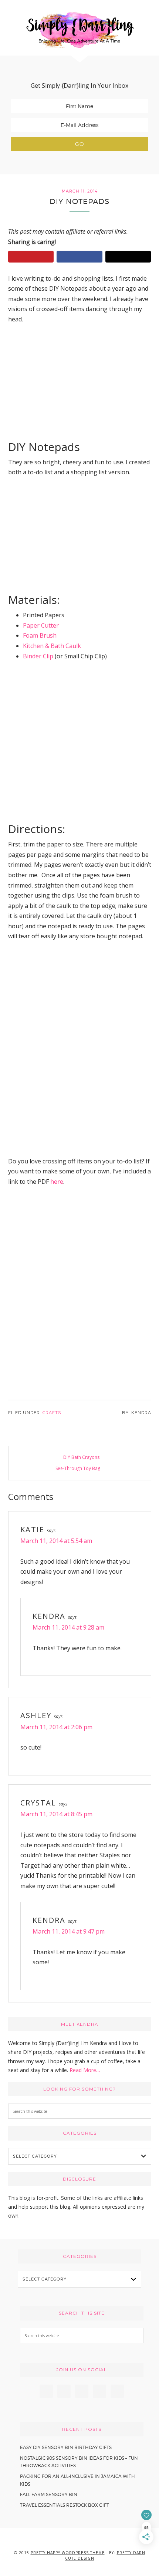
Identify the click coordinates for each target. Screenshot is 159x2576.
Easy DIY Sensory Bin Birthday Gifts (66, 2447)
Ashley (36, 1715)
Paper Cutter (41, 625)
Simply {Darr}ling (79, 30)
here (57, 1182)
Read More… (85, 2070)
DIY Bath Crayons (81, 1457)
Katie (32, 1529)
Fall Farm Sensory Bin (49, 2494)
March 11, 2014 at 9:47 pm (69, 1931)
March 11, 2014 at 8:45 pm (56, 1814)
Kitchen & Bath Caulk (52, 646)
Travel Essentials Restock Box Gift (65, 2505)
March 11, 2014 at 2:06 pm (56, 1727)
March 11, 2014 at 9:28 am (68, 1627)
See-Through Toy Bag (78, 1468)
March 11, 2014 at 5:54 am (56, 1541)
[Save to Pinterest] (31, 257)
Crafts (52, 1413)
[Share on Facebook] (79, 257)
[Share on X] (128, 257)
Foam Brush (40, 635)
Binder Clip (38, 656)
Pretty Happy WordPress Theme (68, 2553)
